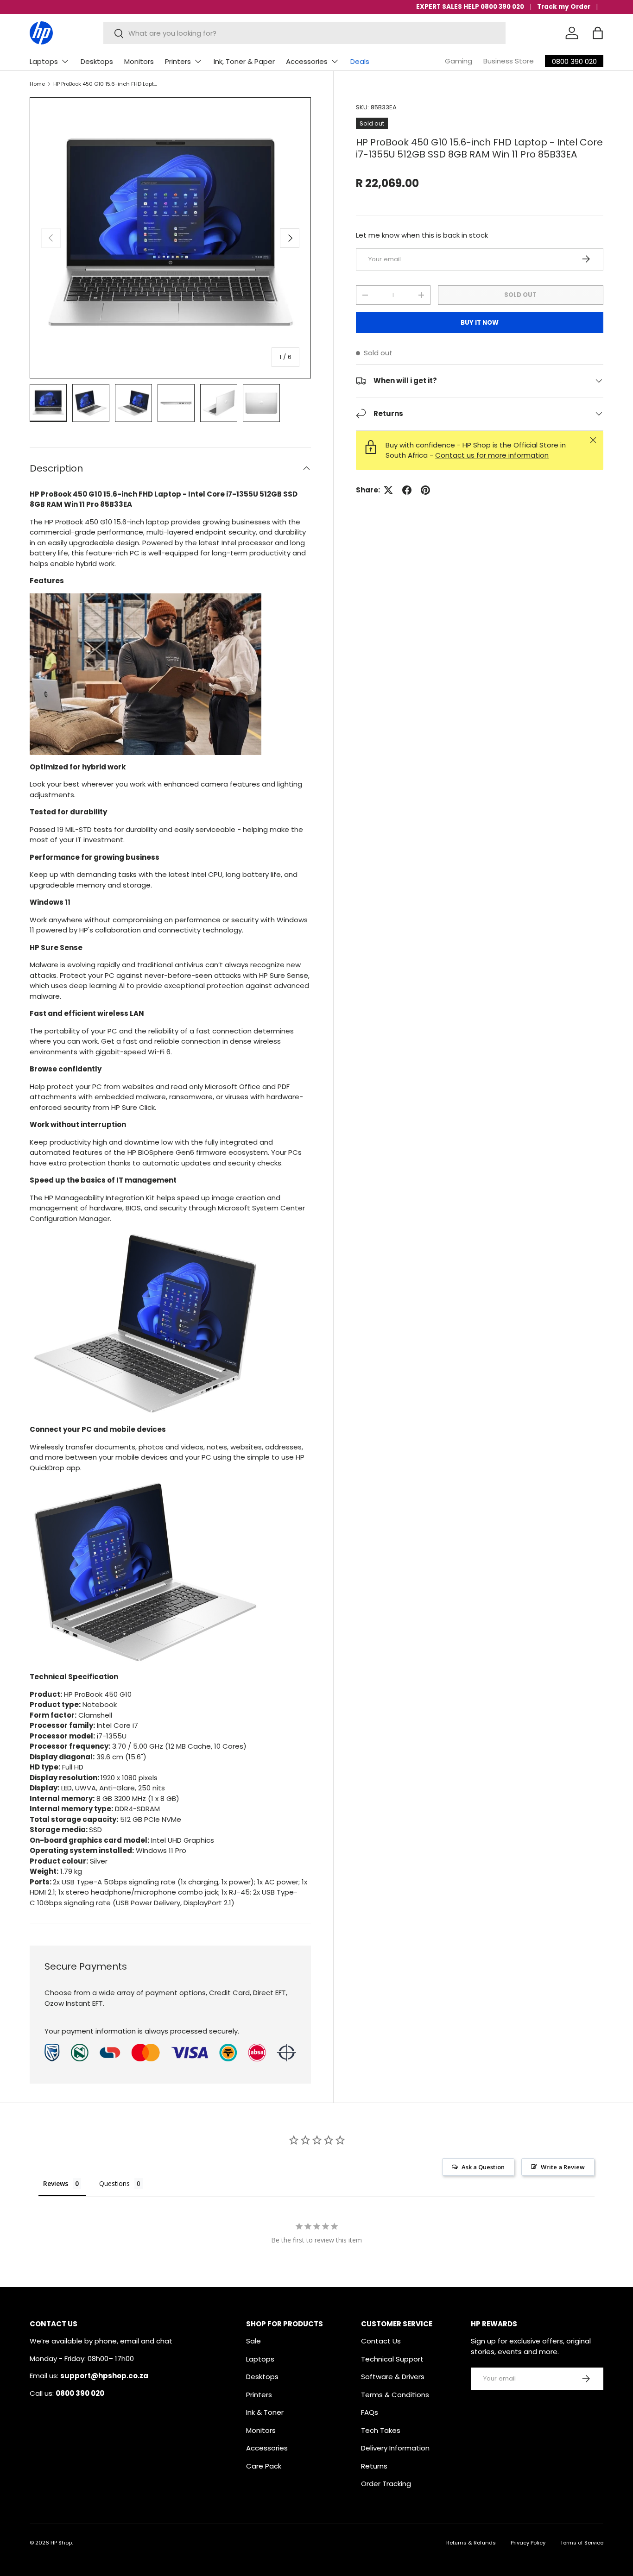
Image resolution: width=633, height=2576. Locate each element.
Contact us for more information (492, 455)
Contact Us (381, 2341)
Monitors (139, 61)
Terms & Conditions (395, 2395)
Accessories (307, 61)
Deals (360, 61)
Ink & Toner (265, 2412)
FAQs (370, 2412)
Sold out (520, 294)
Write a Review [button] (563, 2167)
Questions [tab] (114, 2183)
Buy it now (480, 322)
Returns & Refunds (471, 2543)
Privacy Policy (528, 2543)
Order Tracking (386, 2484)
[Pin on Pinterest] (425, 490)
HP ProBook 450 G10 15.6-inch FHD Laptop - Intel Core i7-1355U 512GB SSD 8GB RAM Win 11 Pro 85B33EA (105, 84)
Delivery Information (395, 2448)
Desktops (97, 61)
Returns (374, 2466)
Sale (253, 2341)
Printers (178, 61)
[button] (598, 33)
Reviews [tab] (56, 2183)
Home (37, 84)
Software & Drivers (393, 2377)
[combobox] (305, 33)
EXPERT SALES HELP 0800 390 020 (470, 7)
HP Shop (61, 2543)
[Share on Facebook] (407, 490)
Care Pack (264, 2466)
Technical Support (392, 2359)
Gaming (459, 61)
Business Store (509, 61)
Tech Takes (381, 2430)
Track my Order (564, 7)
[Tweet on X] (388, 490)
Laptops (44, 61)
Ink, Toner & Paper (244, 61)
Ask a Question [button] (483, 2167)
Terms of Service (582, 2543)
